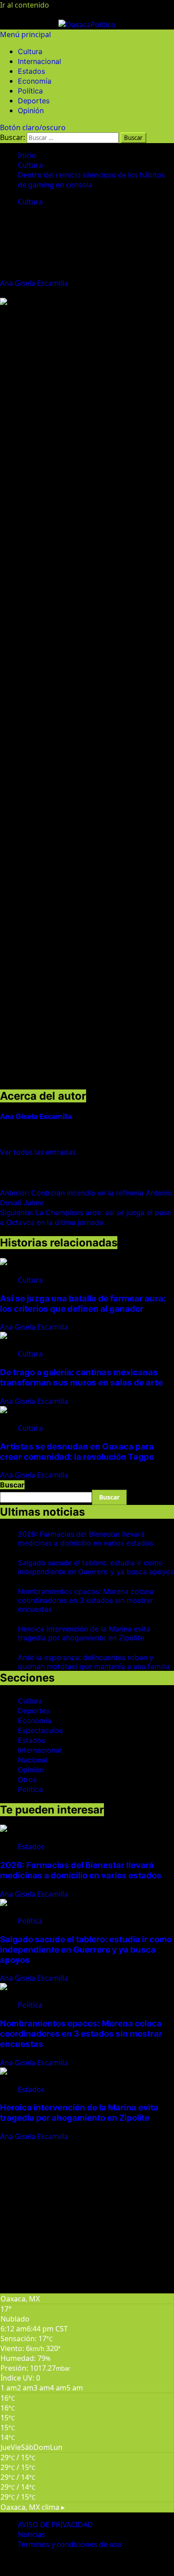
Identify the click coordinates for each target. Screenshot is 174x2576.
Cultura (30, 51)
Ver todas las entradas (38, 1152)
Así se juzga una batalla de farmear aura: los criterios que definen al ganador (83, 1304)
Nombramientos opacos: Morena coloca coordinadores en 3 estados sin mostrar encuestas (86, 1600)
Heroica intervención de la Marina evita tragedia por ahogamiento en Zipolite (84, 1633)
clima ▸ (33, 2507)
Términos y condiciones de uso (70, 2544)
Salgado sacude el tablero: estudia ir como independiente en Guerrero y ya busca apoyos (96, 1567)
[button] (25, 34)
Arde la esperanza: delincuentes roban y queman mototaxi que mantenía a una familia (94, 1662)
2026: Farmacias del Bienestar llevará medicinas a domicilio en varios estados (85, 1538)
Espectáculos (40, 1730)
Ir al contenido (25, 5)
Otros (27, 1779)
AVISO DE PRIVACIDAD (55, 2525)
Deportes (34, 101)
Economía (35, 81)
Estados (31, 71)
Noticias (31, 2534)
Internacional (39, 61)
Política (30, 91)
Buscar (12, 1485)
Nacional (33, 1760)
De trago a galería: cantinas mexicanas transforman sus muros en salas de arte (81, 1377)
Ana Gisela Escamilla (35, 283)
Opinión (31, 110)
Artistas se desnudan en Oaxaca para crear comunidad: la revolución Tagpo (77, 1452)
